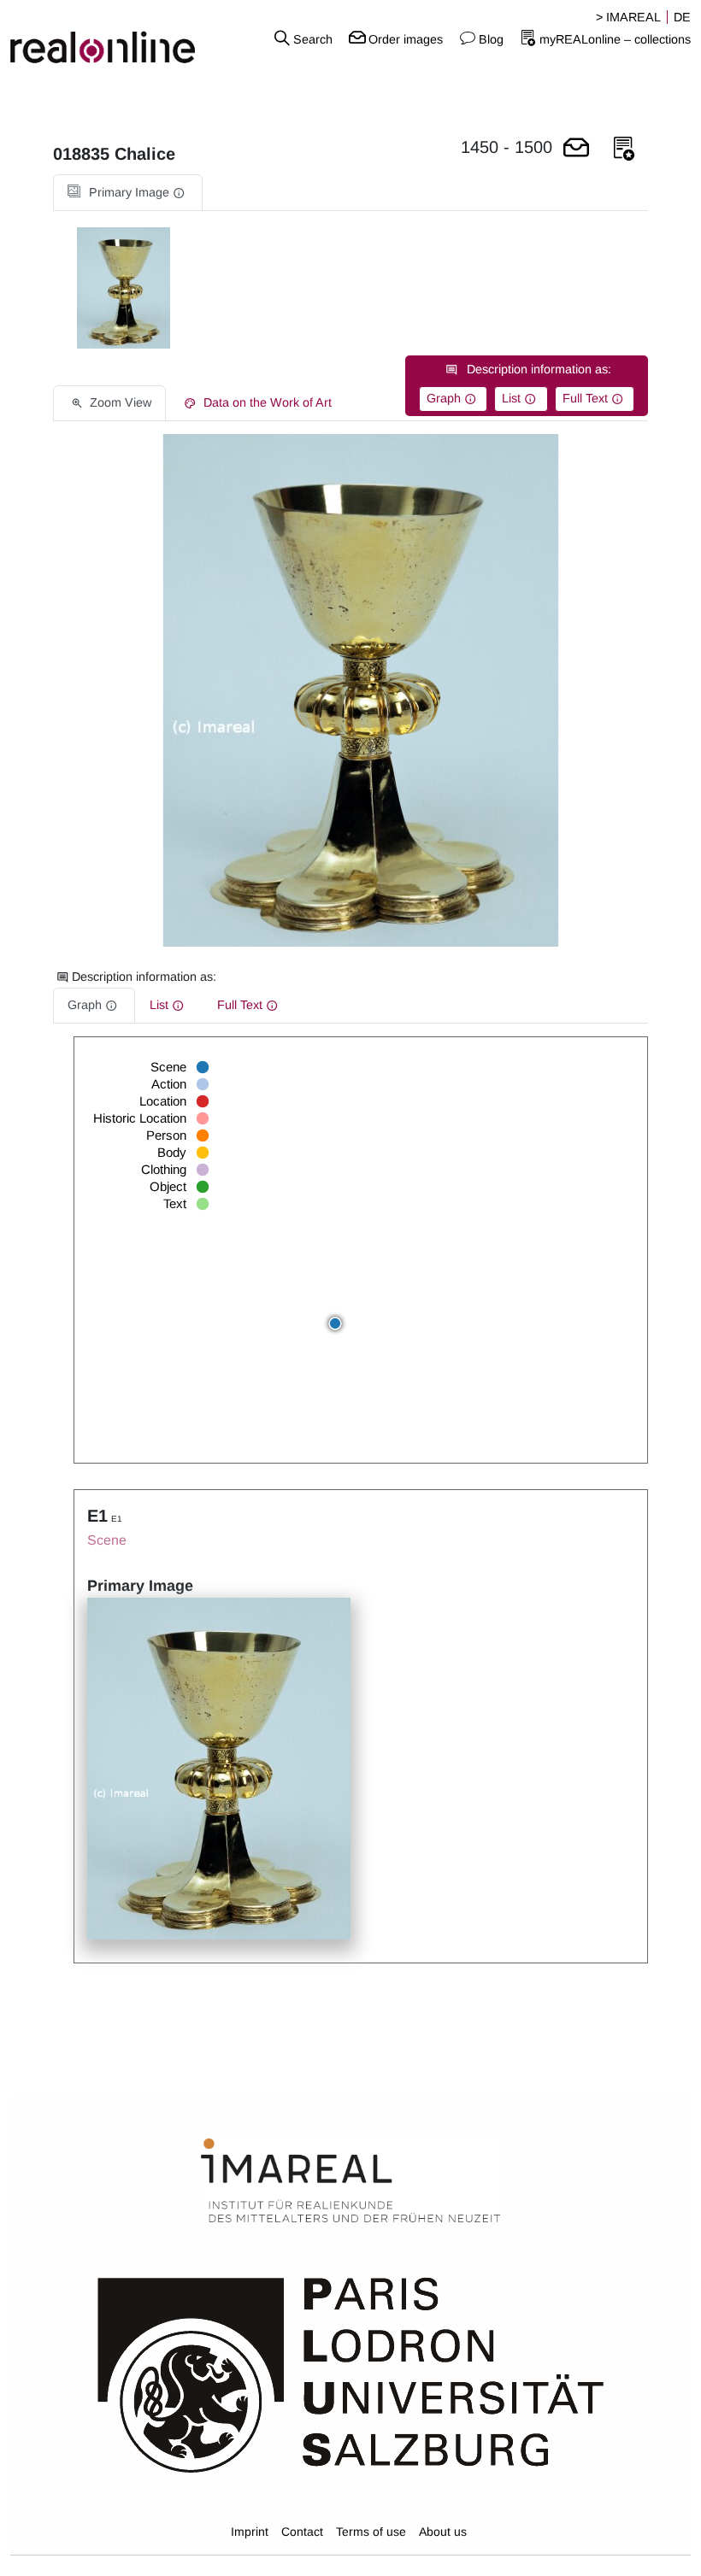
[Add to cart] (576, 149)
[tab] (128, 193)
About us (443, 2532)
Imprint (250, 2532)
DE (682, 17)
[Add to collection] (624, 149)
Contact (302, 2532)
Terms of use (371, 2532)
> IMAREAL (628, 17)
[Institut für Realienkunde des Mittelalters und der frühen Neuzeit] (350, 2181)
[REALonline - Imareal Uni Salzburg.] (117, 38)
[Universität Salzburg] (351, 2374)
